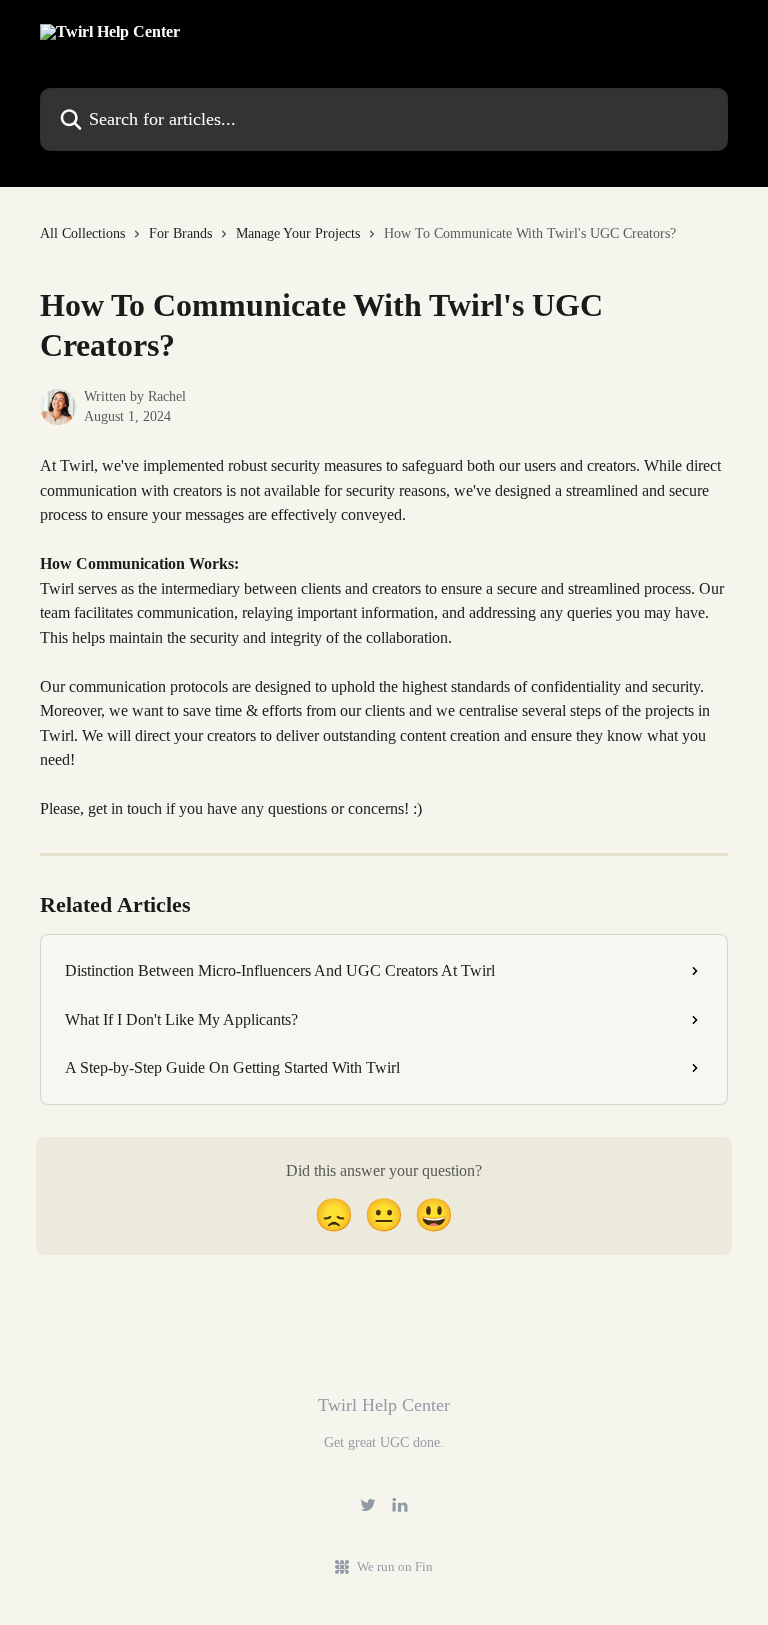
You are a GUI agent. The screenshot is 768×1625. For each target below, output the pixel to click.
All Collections (82, 233)
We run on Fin (395, 1566)
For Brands (180, 233)
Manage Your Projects (298, 233)
